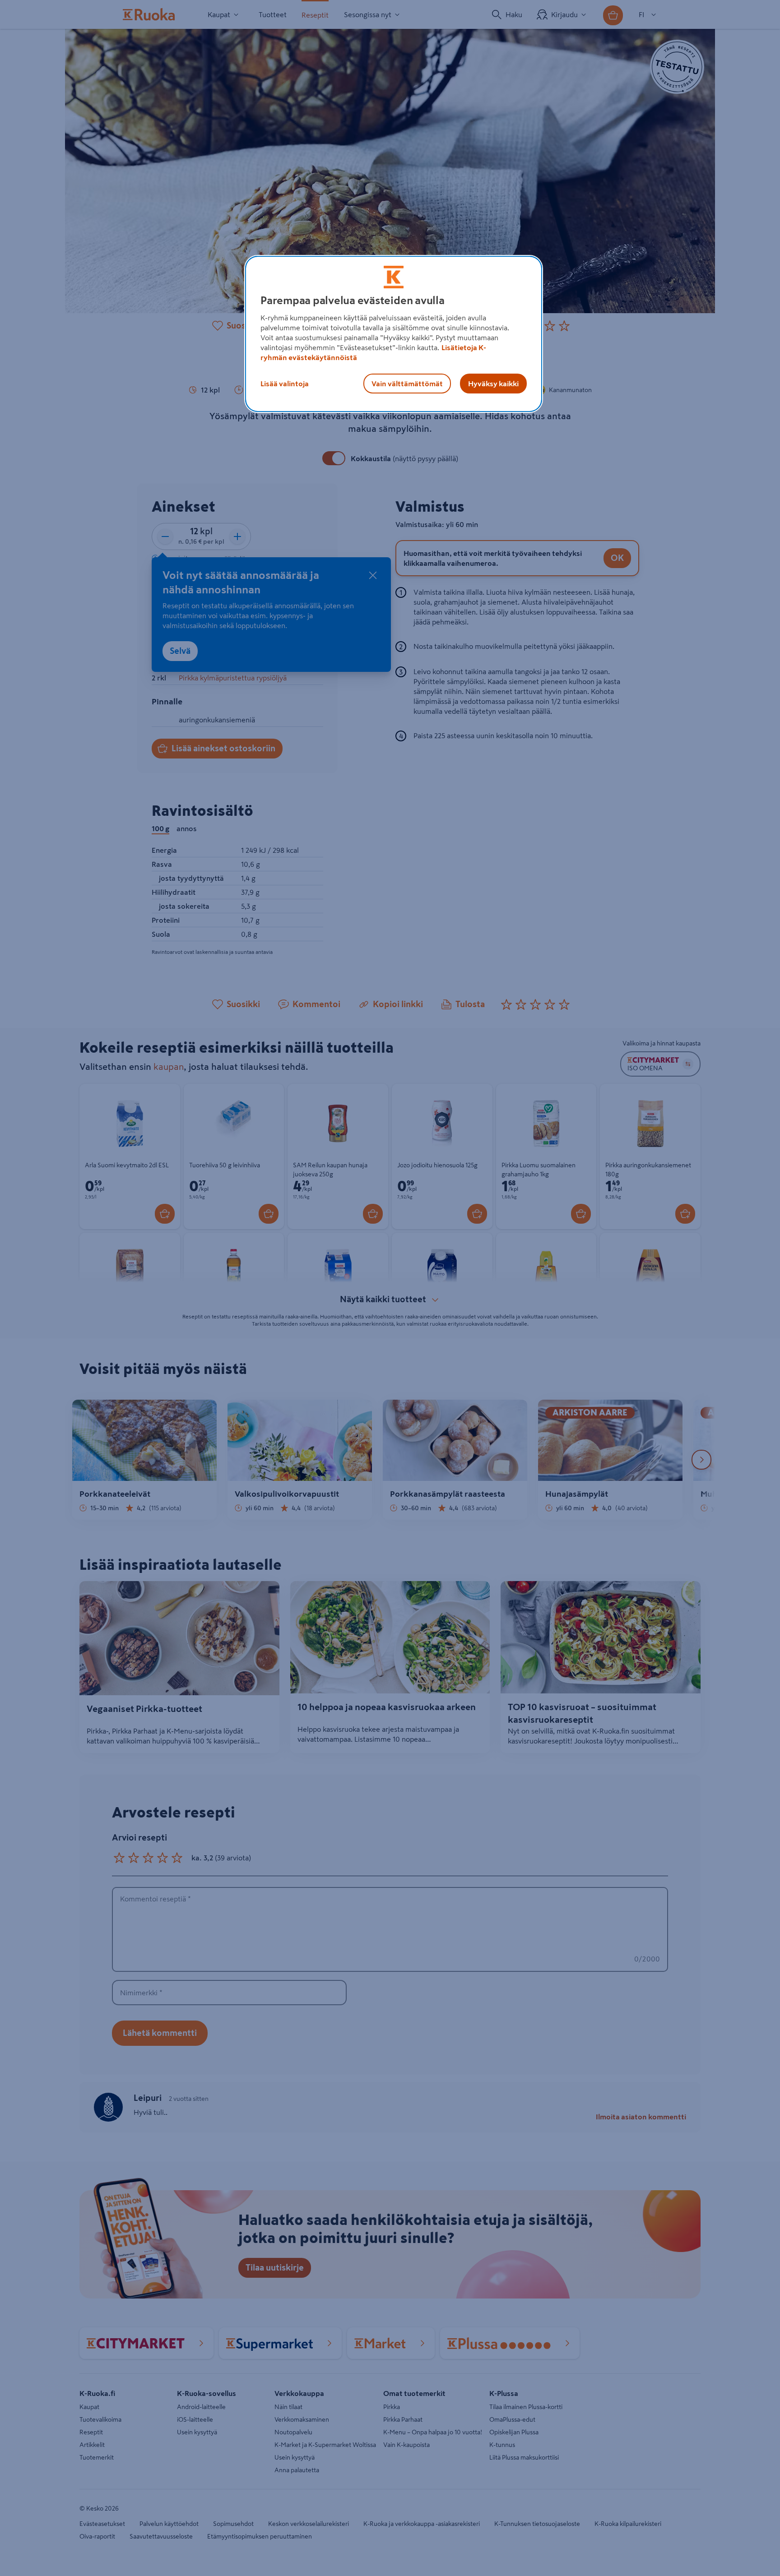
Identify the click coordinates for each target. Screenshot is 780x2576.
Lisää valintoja (285, 384)
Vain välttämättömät (407, 384)
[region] (394, 334)
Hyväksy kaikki (493, 384)
